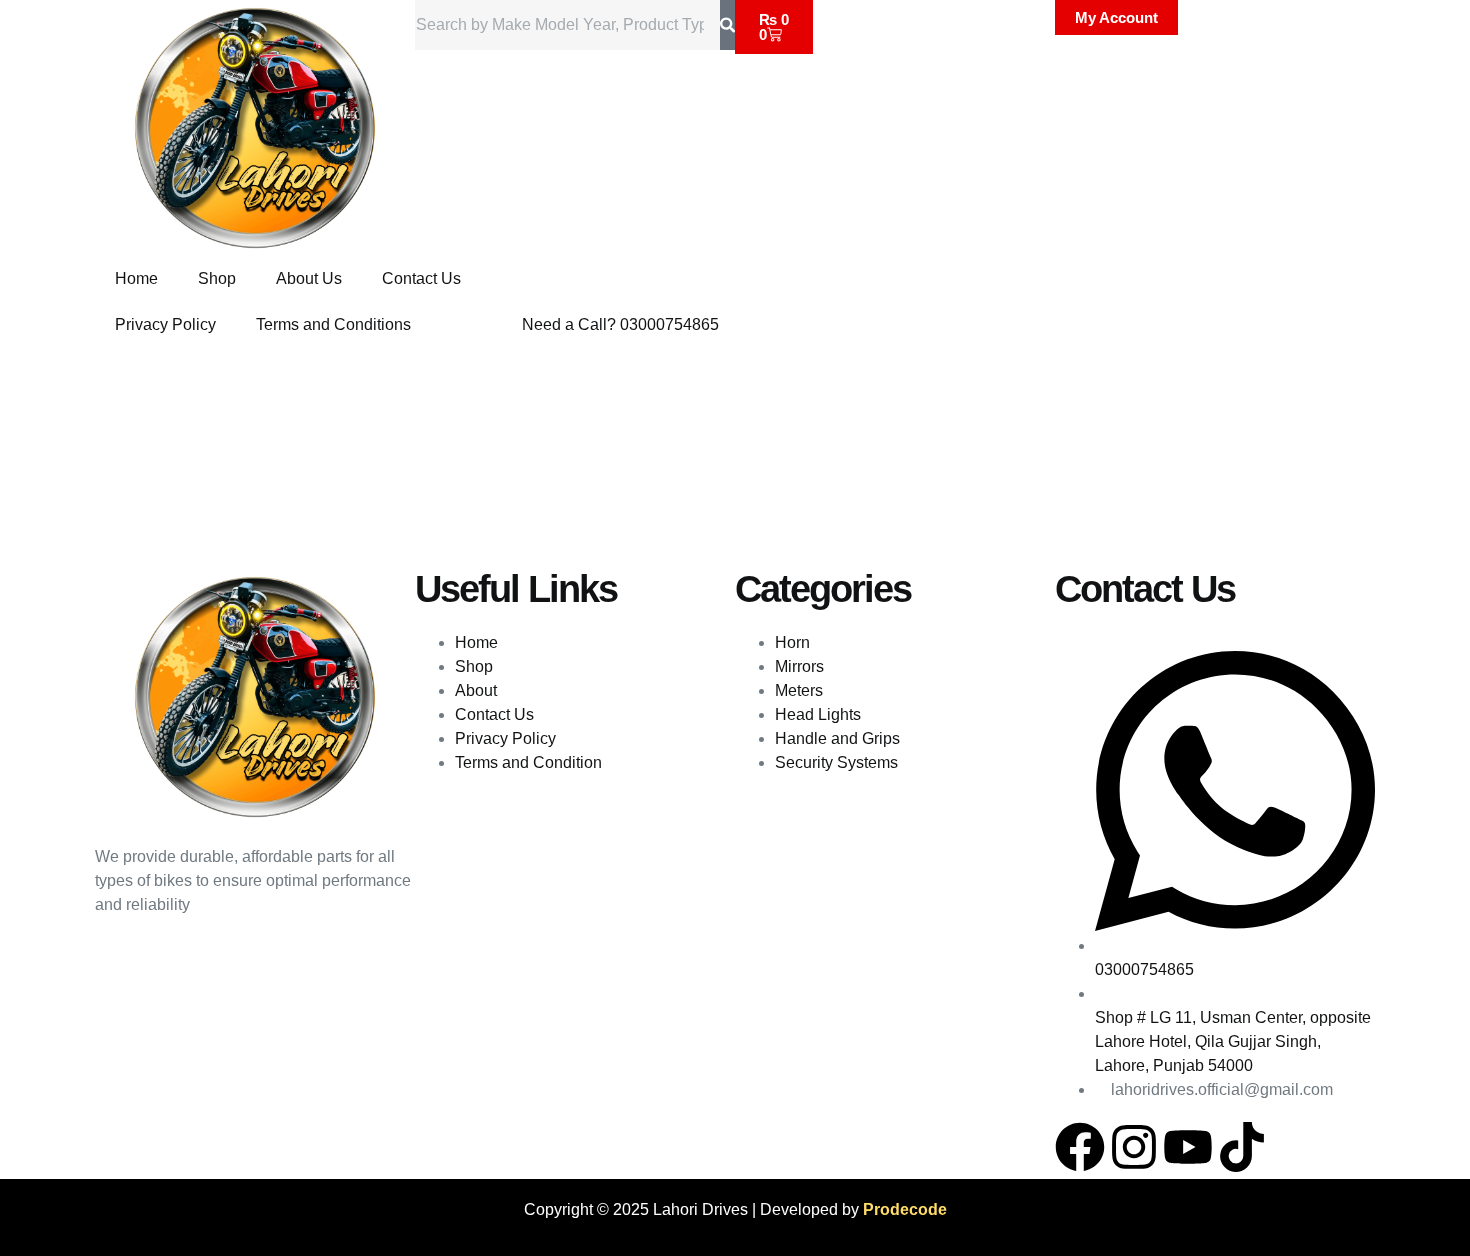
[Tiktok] (1242, 1147)
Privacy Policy (165, 324)
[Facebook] (1080, 1147)
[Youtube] (1188, 1147)
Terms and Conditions (333, 324)
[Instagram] (1134, 1147)
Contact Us (421, 278)
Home (136, 278)
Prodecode (905, 1209)
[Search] (727, 25)
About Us (309, 278)
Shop (217, 278)
